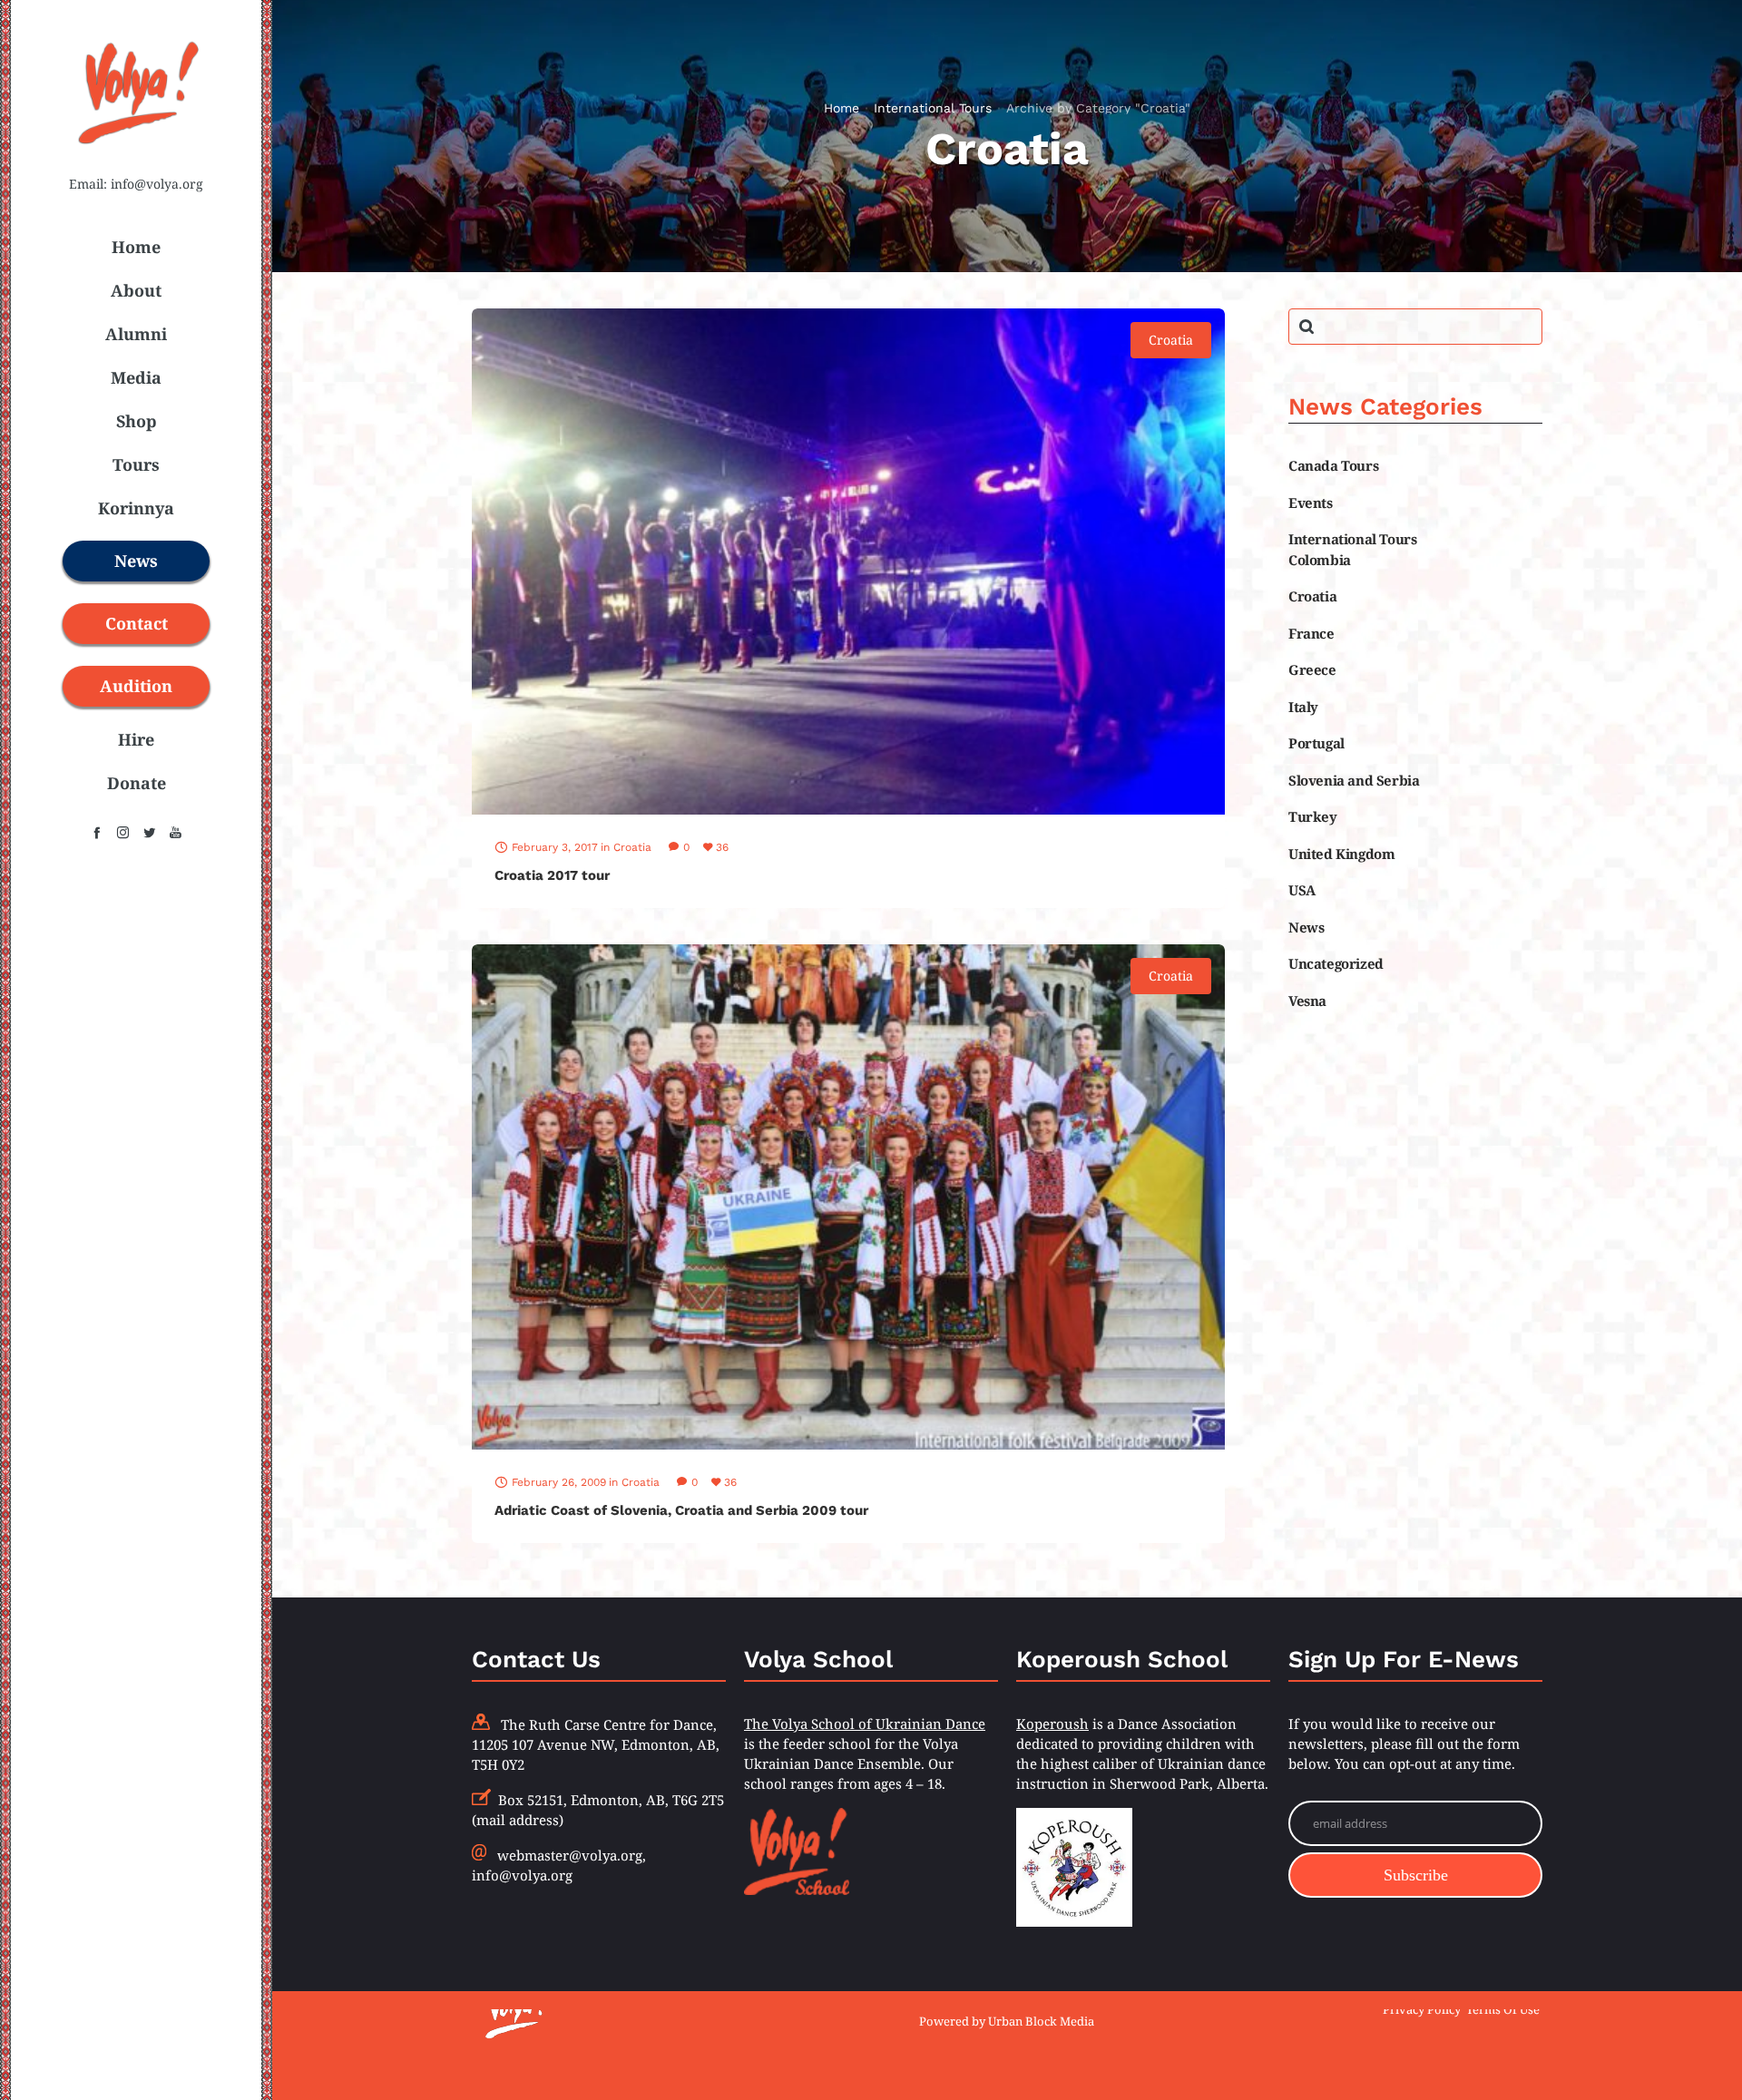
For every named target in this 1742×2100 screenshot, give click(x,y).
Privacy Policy (1422, 2008)
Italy (1303, 707)
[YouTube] (176, 832)
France (1311, 633)
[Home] (644, 2009)
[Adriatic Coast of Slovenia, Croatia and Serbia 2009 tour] (848, 1197)
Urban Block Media (1041, 2021)
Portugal (1316, 743)
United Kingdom (1341, 854)
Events (1311, 503)
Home (842, 108)
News (1306, 927)
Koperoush (1052, 1724)
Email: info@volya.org (136, 184)
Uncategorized (1336, 963)
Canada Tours (1333, 465)
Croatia (1312, 596)
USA (1302, 890)
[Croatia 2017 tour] (848, 562)
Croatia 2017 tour (552, 875)
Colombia (1320, 560)
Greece (1312, 669)
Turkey (1313, 816)
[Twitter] (149, 832)
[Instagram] (123, 832)
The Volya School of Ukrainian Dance (865, 1724)
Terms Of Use (1503, 2008)
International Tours (933, 108)
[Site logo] (136, 154)
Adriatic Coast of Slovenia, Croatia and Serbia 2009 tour (681, 1510)
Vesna (1307, 1001)
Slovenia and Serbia (1354, 780)
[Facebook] (97, 832)
